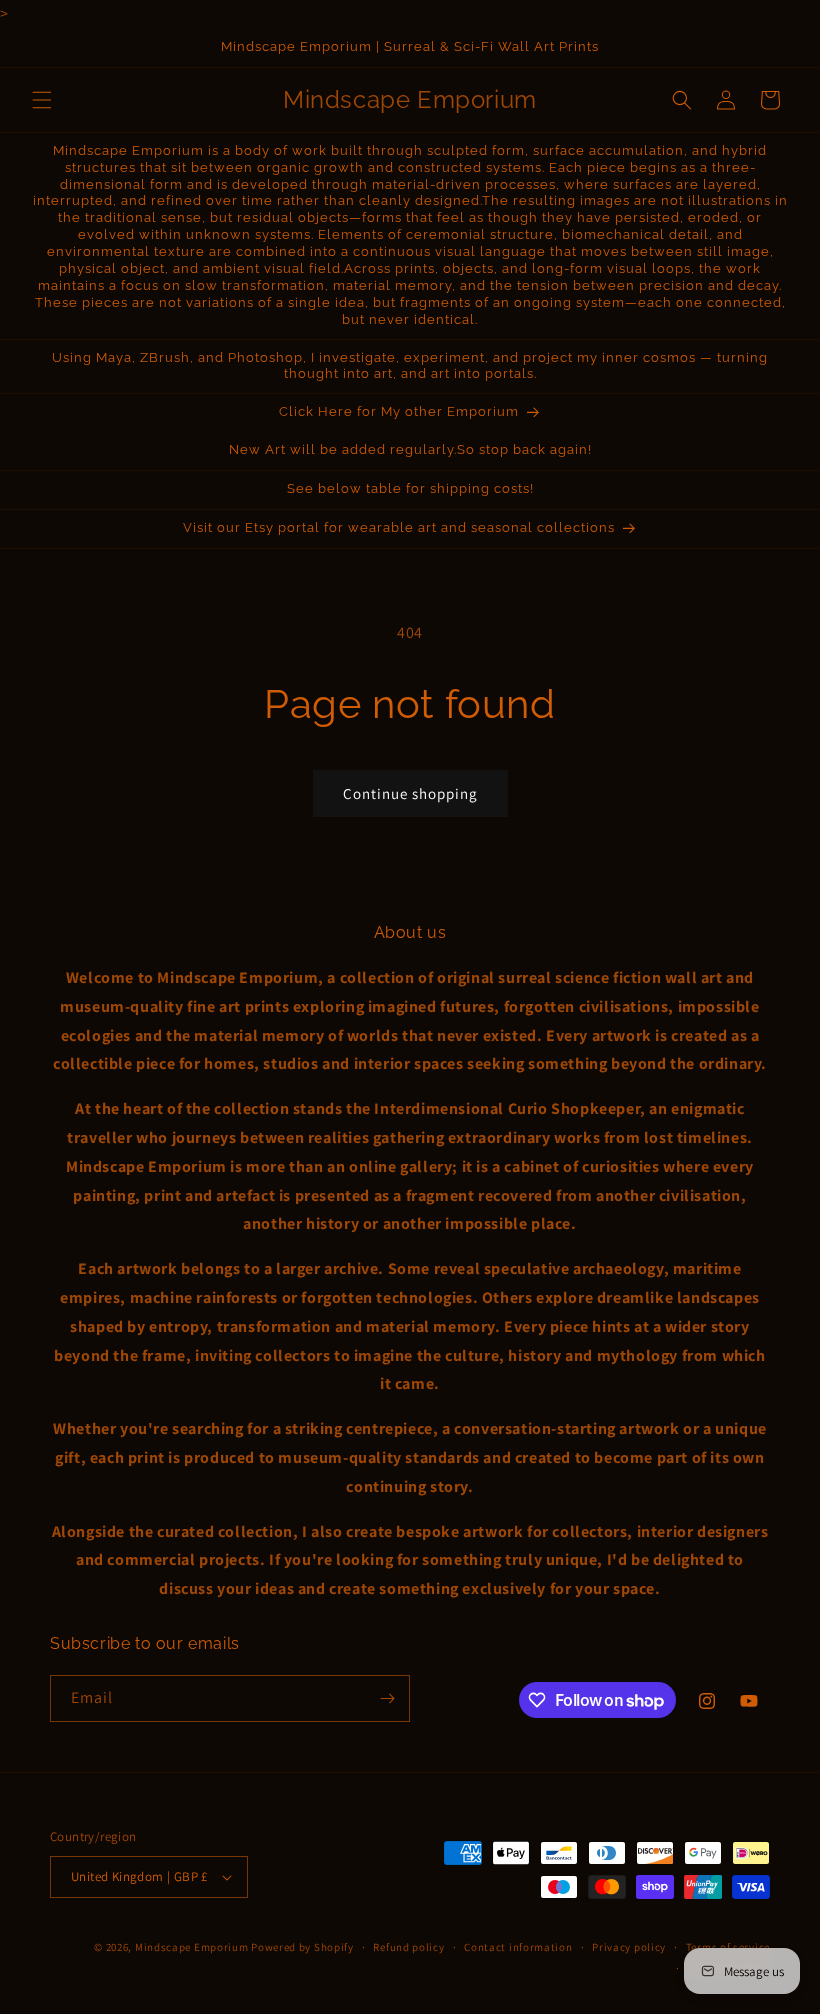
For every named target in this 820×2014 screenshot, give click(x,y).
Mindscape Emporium (192, 1947)
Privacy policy (629, 1947)
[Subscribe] (387, 1698)
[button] (42, 100)
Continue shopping (410, 793)
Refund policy (408, 1947)
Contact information (518, 1947)
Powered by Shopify (302, 1947)
